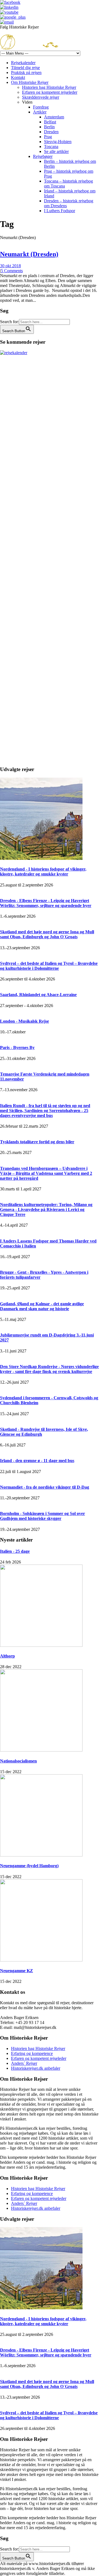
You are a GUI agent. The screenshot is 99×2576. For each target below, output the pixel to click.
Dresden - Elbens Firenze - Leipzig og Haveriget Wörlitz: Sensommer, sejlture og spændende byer (46, 903)
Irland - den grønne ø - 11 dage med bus (37, 1461)
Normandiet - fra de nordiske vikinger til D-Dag (45, 1487)
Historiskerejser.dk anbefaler (36, 2068)
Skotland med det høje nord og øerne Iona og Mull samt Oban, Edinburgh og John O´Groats (47, 934)
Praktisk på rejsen (26, 72)
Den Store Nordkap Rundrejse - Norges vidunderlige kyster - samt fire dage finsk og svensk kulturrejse (49, 1369)
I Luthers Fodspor (60, 211)
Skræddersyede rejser (41, 97)
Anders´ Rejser (24, 2063)
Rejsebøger (43, 156)
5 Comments (12, 271)
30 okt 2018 (10, 266)
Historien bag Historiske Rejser (49, 87)
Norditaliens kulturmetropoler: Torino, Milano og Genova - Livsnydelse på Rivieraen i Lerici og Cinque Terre (46, 1209)
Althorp (7, 1656)
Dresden (51, 132)
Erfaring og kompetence (32, 2053)
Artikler (40, 112)
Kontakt (18, 77)
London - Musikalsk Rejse (24, 1021)
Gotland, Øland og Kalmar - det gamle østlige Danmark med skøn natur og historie (42, 1306)
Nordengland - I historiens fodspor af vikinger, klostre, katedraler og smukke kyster (43, 872)
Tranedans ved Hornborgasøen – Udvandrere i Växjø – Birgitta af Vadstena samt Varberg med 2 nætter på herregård (46, 1173)
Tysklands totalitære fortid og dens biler (37, 1142)
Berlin (49, 127)
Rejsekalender (23, 63)
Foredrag (41, 107)
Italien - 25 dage (15, 1551)
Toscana (51, 147)
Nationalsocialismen (18, 1761)
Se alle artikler (56, 151)
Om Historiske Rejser (30, 82)
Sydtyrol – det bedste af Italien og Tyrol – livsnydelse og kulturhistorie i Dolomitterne (49, 966)
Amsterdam (54, 117)
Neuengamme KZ (16, 1971)
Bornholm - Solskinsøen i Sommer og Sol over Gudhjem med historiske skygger (42, 1516)
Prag (48, 137)
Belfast (50, 122)
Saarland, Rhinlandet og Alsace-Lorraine (38, 995)
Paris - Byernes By (17, 1047)
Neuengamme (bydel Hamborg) (29, 1866)
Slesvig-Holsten (58, 142)
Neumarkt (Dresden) (29, 254)
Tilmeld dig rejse (25, 68)
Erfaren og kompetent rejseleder (50, 92)
